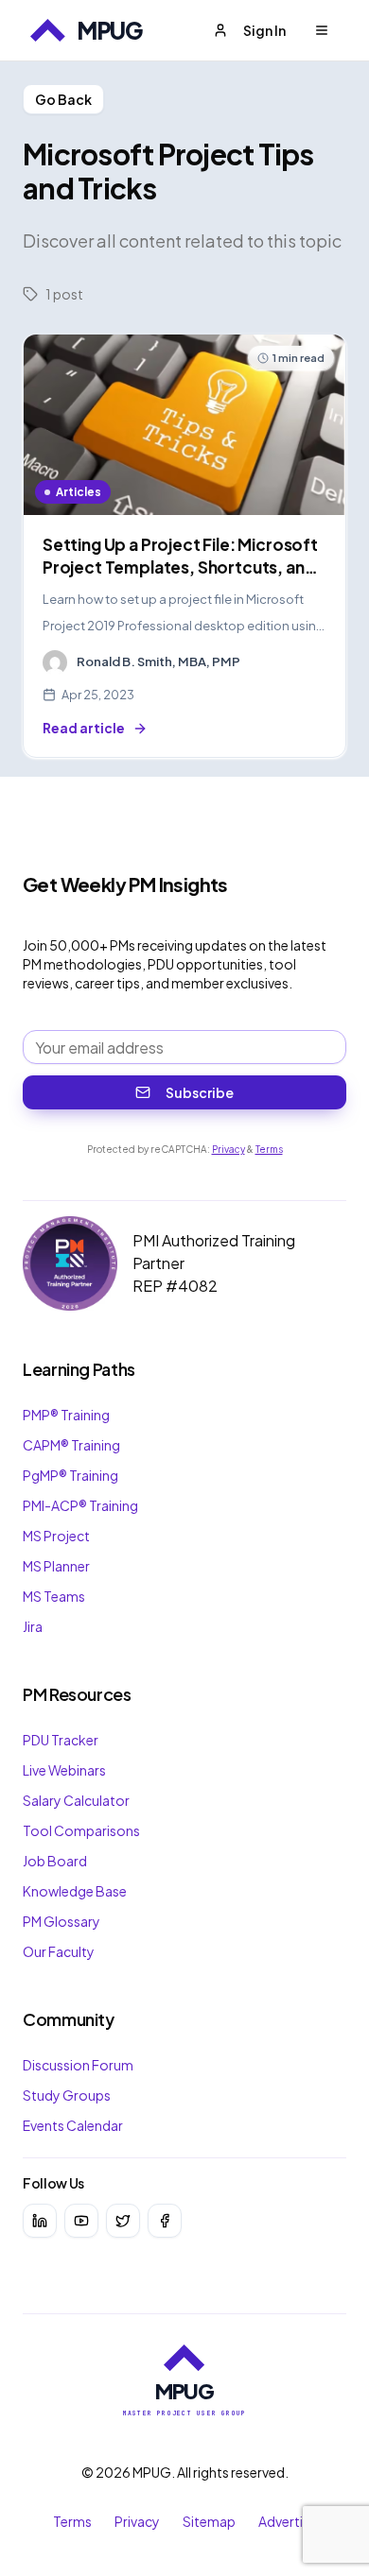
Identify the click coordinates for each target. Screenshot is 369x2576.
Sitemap (209, 2521)
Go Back (63, 99)
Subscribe (200, 1092)
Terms (269, 1149)
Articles (79, 492)
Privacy (228, 1149)
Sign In (264, 30)
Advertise (288, 2521)
